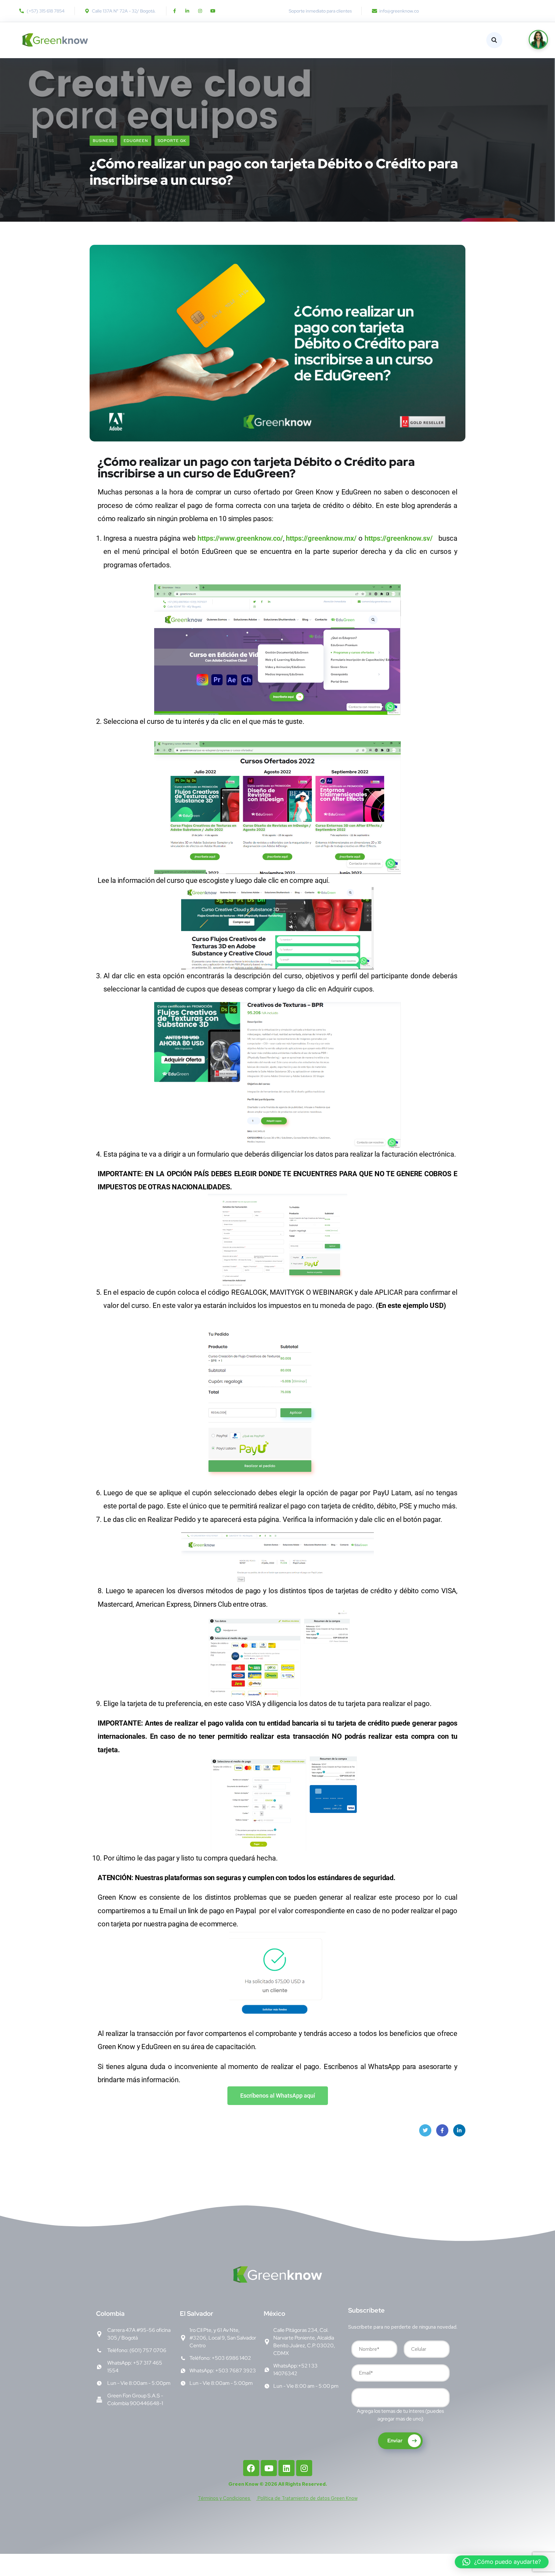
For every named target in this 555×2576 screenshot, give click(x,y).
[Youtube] (213, 11)
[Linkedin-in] (187, 11)
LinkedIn (459, 2130)
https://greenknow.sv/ (400, 538)
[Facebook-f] (174, 11)
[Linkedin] (286, 2468)
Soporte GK (172, 141)
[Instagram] (200, 11)
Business (103, 141)
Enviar (395, 2441)
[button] (502, 2562)
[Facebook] (251, 2468)
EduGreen (136, 141)
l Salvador (197, 2314)
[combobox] (401, 2398)
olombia (110, 2314)
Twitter (425, 2130)
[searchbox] (358, 2399)
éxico (274, 2314)
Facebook (442, 2130)
